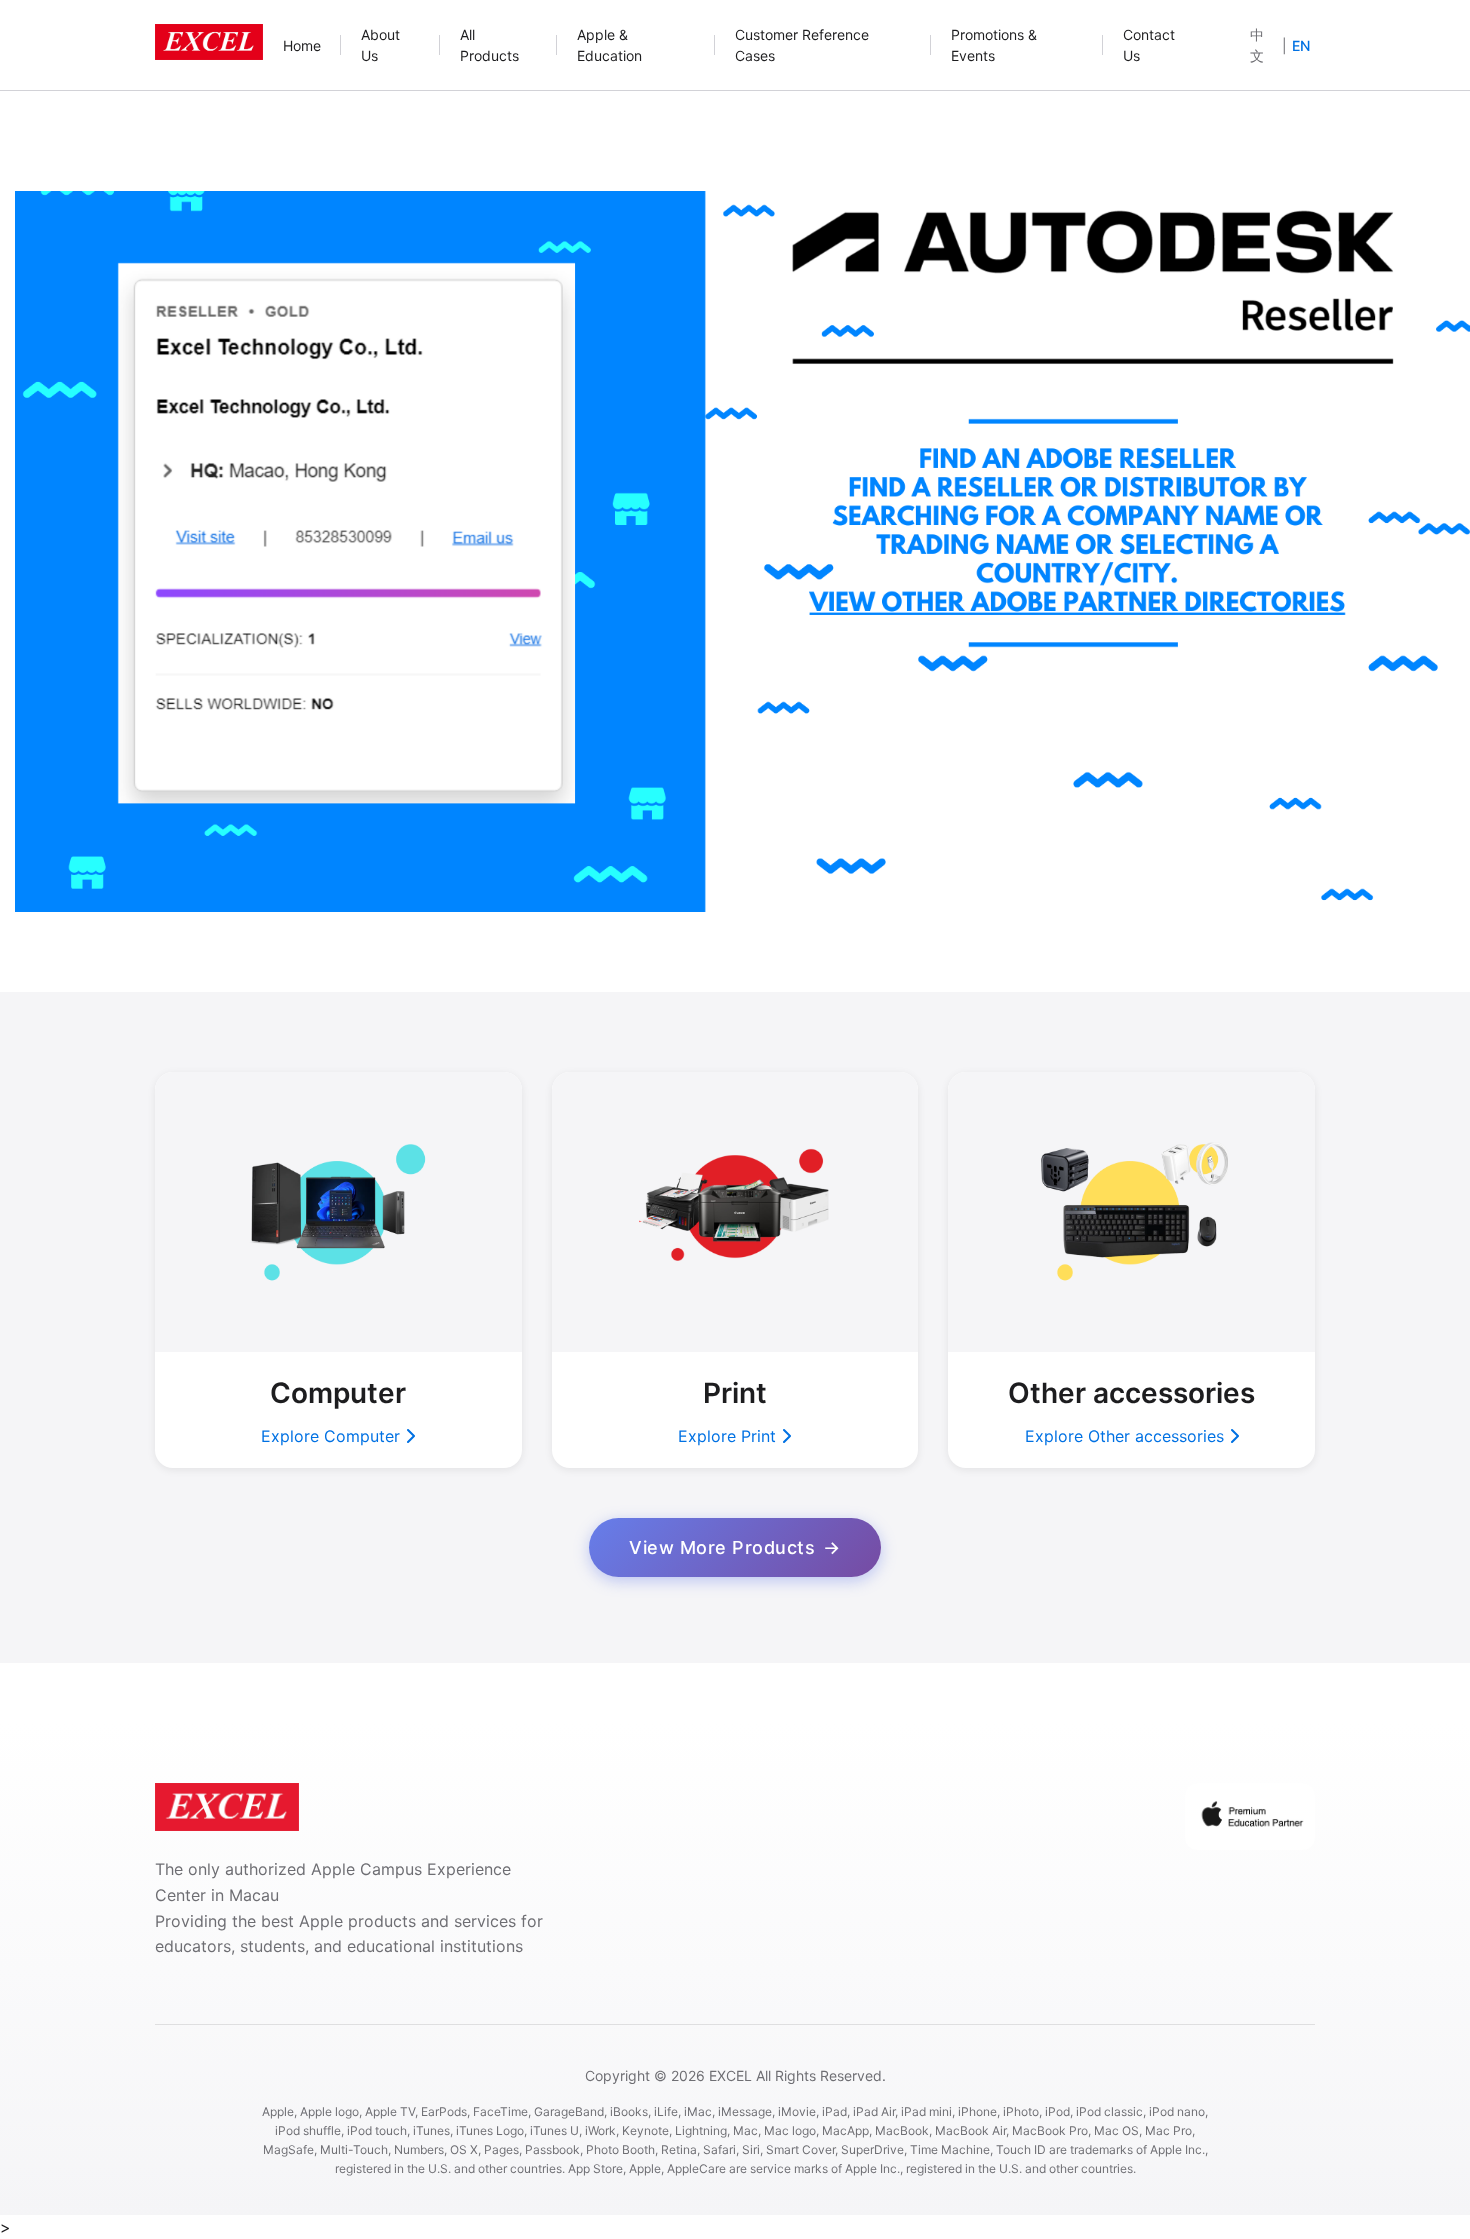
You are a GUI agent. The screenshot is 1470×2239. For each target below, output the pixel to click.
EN (1301, 45)
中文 (1257, 45)
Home (302, 45)
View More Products (722, 1547)
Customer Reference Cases (802, 45)
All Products (489, 45)
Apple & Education (609, 45)
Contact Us (1149, 45)
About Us (380, 45)
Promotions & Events (994, 45)
